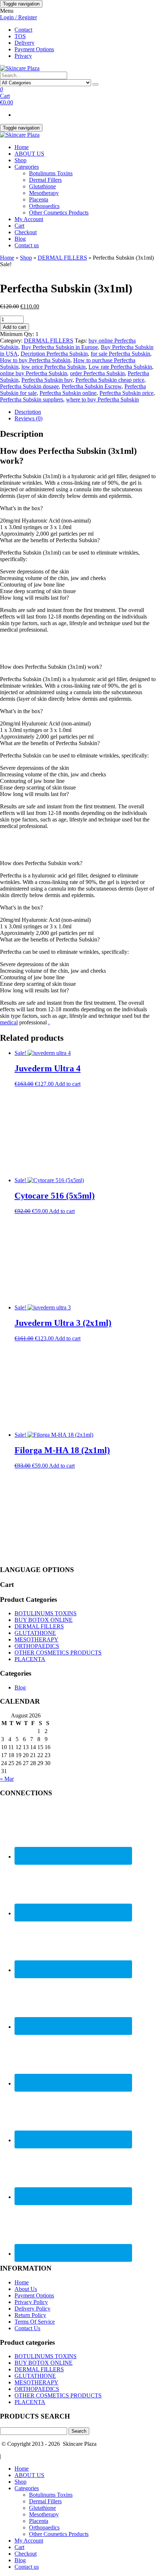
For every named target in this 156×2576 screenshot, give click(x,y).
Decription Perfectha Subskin (54, 354)
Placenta (39, 199)
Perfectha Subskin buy (47, 380)
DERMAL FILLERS (62, 258)
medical (9, 1022)
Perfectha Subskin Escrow (92, 386)
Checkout (26, 232)
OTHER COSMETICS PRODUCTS (58, 1653)
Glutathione (42, 186)
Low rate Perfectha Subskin (120, 367)
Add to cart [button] (68, 1084)
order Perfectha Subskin (97, 373)
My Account (29, 219)
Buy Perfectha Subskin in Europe (60, 347)
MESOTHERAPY (36, 1639)
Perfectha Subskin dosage (29, 386)
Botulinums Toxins (51, 173)
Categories (27, 167)
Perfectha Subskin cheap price (110, 380)
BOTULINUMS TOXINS (46, 1613)
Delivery (24, 43)
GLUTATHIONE (35, 1633)
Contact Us (27, 2328)
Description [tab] (28, 412)
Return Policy (30, 2315)
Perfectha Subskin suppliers (32, 399)
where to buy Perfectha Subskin (102, 399)
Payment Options (34, 49)
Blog (20, 239)
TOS (20, 36)
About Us (26, 2289)
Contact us (27, 245)
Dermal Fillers (45, 180)
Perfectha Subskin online (68, 393)
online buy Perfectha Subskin (34, 373)
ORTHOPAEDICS (37, 1646)
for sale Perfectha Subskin (120, 354)
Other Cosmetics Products (59, 213)
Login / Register (19, 17)
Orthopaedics (44, 206)
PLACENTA (30, 1659)
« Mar (7, 1779)
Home (22, 147)
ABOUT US (29, 154)
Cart (19, 226)
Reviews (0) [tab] (28, 418)
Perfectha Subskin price (126, 393)
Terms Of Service (35, 2322)
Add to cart (15, 327)
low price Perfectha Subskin (54, 367)
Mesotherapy (44, 193)
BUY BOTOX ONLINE (44, 1620)
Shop (20, 160)
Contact (23, 30)
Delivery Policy (32, 2309)
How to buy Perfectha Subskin (35, 360)
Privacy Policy (31, 2302)
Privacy (23, 56)
